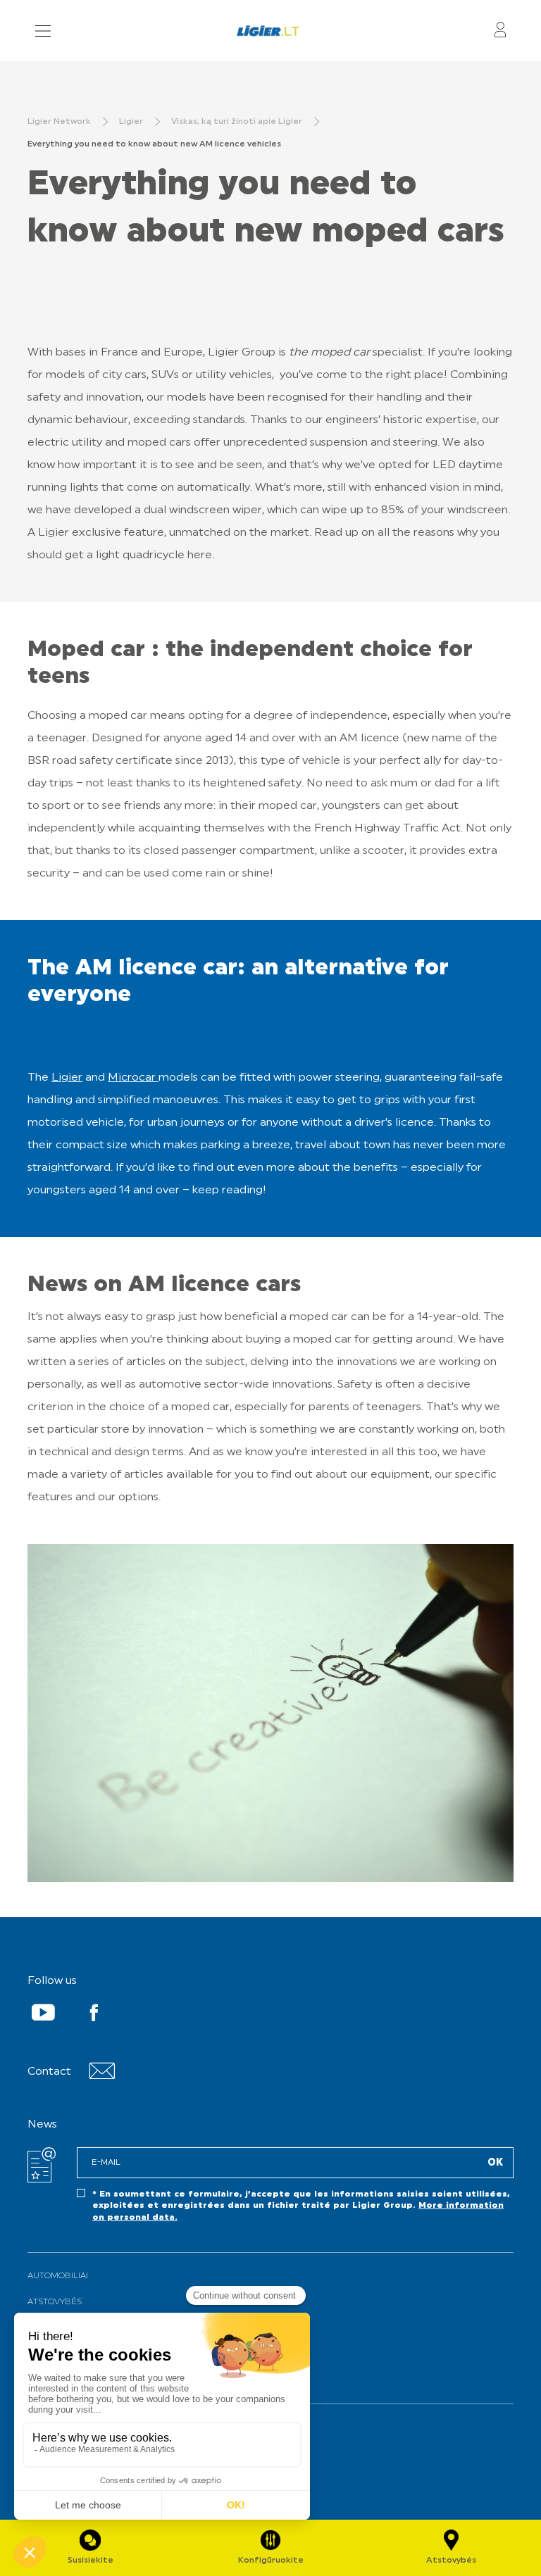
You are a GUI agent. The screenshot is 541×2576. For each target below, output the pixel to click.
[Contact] (102, 2076)
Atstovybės (55, 2302)
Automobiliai (58, 2276)
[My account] (500, 31)
